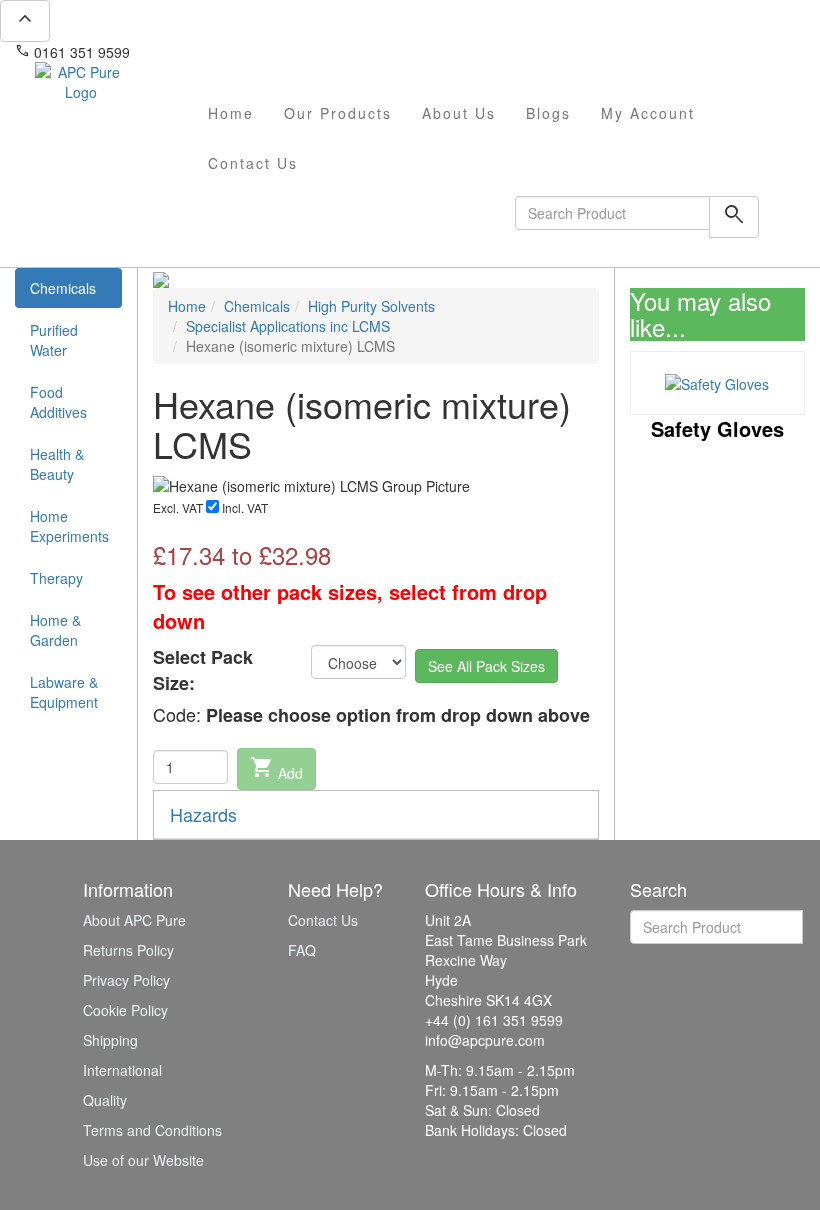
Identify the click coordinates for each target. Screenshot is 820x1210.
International (122, 1070)
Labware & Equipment (64, 692)
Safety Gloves (717, 428)
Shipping (110, 1040)
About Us (459, 113)
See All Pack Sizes (486, 666)
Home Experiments (69, 526)
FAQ (302, 950)
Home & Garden (55, 630)
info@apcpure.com (203, 52)
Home (231, 113)
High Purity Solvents (371, 306)
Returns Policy (128, 950)
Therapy (56, 578)
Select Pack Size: (203, 670)
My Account (648, 113)
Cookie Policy (125, 1010)
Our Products (338, 113)
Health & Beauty (57, 464)
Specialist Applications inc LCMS (288, 326)
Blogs (548, 113)
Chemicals (63, 288)
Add (276, 769)
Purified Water (54, 340)
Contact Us (253, 163)
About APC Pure (134, 920)
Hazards (203, 814)
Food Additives (58, 402)
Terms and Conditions (152, 1130)
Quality (105, 1100)
